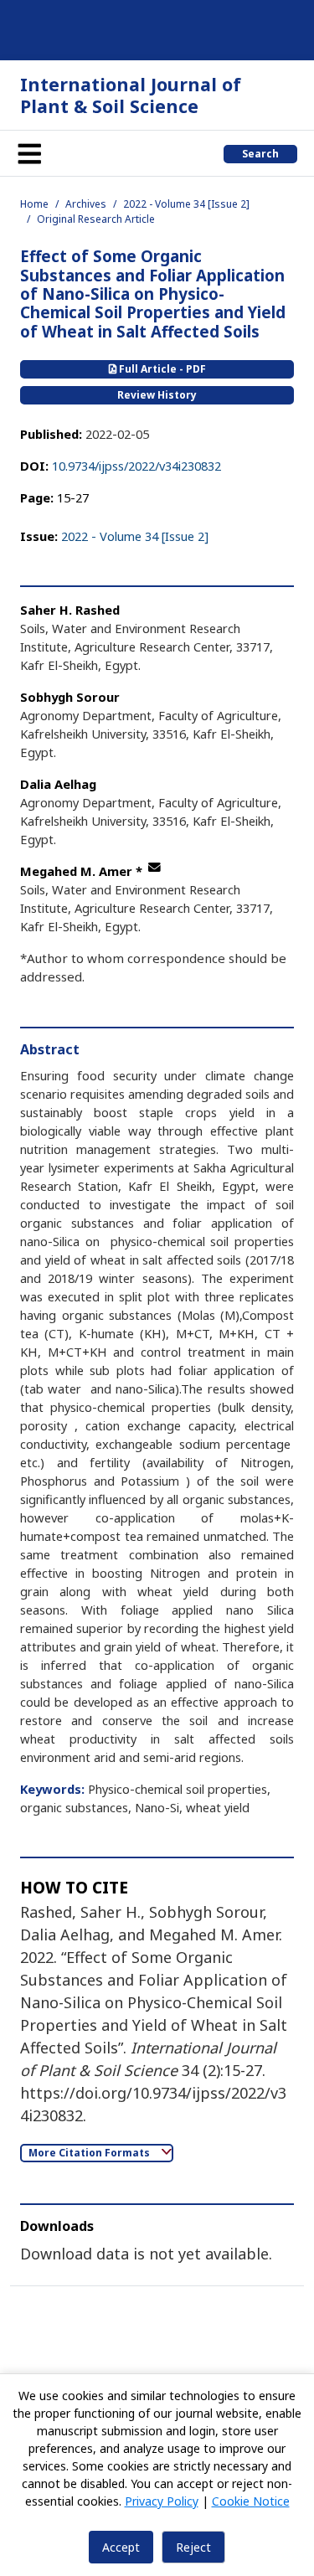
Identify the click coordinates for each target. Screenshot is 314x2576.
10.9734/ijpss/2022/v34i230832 (136, 466)
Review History (157, 395)
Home (34, 204)
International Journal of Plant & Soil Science (131, 95)
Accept (121, 2547)
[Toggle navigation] (29, 153)
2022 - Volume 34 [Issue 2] (186, 204)
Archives (86, 204)
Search (260, 154)
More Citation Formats (90, 2153)
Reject (193, 2547)
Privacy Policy (162, 2501)
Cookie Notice (251, 2501)
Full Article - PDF (161, 369)
